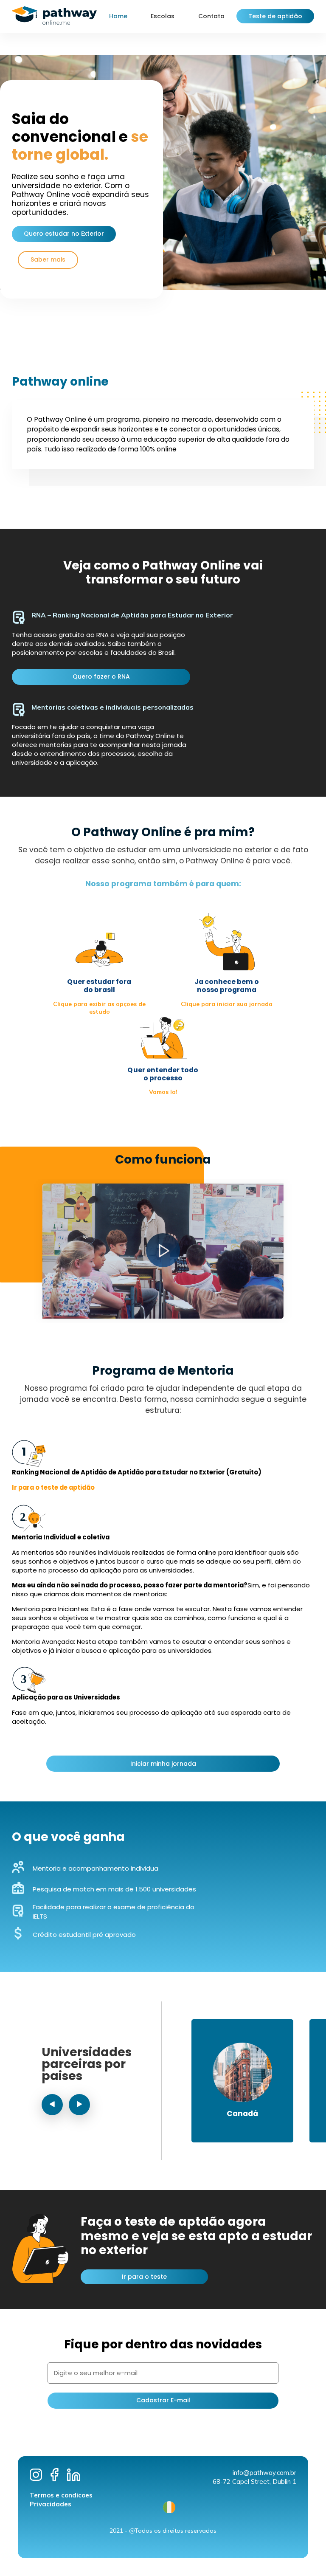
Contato (211, 16)
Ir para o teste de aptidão (53, 1487)
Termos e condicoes (61, 2495)
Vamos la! (163, 1092)
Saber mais (48, 259)
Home (118, 16)
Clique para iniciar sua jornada (227, 1004)
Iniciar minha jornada (163, 1764)
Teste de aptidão (275, 16)
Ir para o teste (144, 2277)
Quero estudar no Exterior (64, 234)
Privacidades (51, 2504)
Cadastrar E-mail (163, 2400)
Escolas (163, 16)
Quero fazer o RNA (101, 676)
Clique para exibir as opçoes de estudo (99, 1008)
